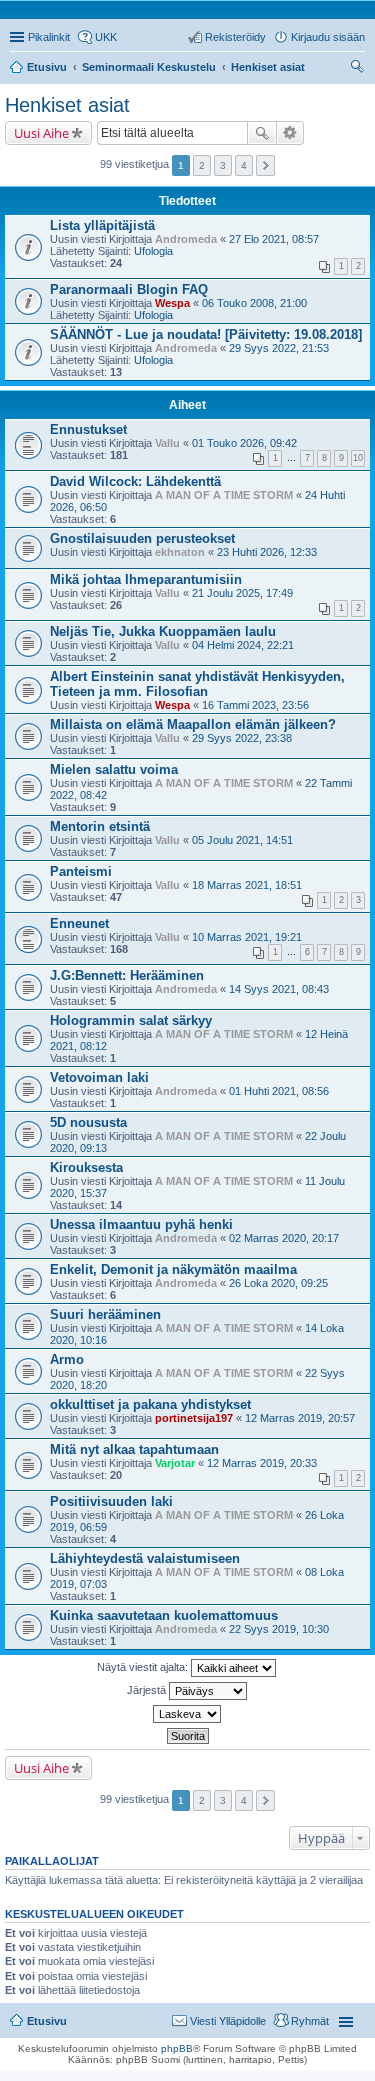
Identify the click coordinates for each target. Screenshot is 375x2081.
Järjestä (148, 1690)
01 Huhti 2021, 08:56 (279, 1091)
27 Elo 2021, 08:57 (274, 239)
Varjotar (175, 1463)
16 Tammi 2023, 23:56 (255, 705)
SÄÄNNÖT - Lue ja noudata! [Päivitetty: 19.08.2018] (206, 334)
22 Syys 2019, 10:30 (279, 1629)
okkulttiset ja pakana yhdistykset (150, 1404)
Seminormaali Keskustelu (149, 67)
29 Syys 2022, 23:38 (242, 738)
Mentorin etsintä (100, 826)
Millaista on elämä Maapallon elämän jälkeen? (193, 724)
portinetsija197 (194, 1418)
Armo (67, 1359)
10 (358, 458)
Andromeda (186, 239)
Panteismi (81, 871)
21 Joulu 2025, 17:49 (242, 593)
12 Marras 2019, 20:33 (262, 1463)
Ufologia (153, 251)
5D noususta (88, 1122)
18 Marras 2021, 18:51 (247, 885)
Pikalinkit (49, 37)
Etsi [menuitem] (359, 69)
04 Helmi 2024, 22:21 (243, 645)
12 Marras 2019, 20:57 (300, 1418)
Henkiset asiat (268, 67)
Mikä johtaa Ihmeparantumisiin (146, 579)
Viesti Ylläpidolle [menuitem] (228, 2021)
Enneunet (79, 923)
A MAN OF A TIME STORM (224, 495)
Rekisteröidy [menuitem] (235, 37)
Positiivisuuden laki (111, 1501)
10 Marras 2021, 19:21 (247, 937)
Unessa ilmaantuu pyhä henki (141, 1224)
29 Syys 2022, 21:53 (279, 348)
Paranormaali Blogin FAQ (129, 289)
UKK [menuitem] (106, 37)
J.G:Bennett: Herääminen (127, 975)
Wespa (172, 303)
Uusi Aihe (41, 133)
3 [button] (223, 165)
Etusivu (47, 67)
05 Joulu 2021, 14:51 (242, 840)
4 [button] (244, 165)
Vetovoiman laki (99, 1077)
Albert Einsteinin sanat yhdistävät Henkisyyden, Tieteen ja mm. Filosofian (197, 684)
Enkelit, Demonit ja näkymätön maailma (173, 1269)
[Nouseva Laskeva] (187, 1714)
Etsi (262, 133)
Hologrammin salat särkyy (131, 1020)
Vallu (167, 443)
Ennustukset (88, 429)
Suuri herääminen (105, 1314)
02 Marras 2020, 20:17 (284, 1238)
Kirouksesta (86, 1167)
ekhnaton (180, 552)
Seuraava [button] (265, 165)
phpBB (177, 2048)
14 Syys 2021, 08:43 (279, 989)
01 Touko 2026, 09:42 (244, 443)
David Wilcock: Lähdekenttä (135, 481)
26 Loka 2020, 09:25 (278, 1283)
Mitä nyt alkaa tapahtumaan (134, 1449)
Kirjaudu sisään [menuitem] (328, 37)
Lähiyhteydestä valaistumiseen (145, 1558)
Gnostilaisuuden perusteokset (142, 538)
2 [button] (202, 165)
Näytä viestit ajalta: (144, 1667)
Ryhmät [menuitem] (310, 2021)
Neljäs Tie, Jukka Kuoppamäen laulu (163, 631)
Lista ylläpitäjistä (102, 225)
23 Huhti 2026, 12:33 (267, 552)
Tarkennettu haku (290, 133)
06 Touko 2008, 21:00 (254, 303)
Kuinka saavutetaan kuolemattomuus (164, 1615)
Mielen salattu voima (114, 769)
